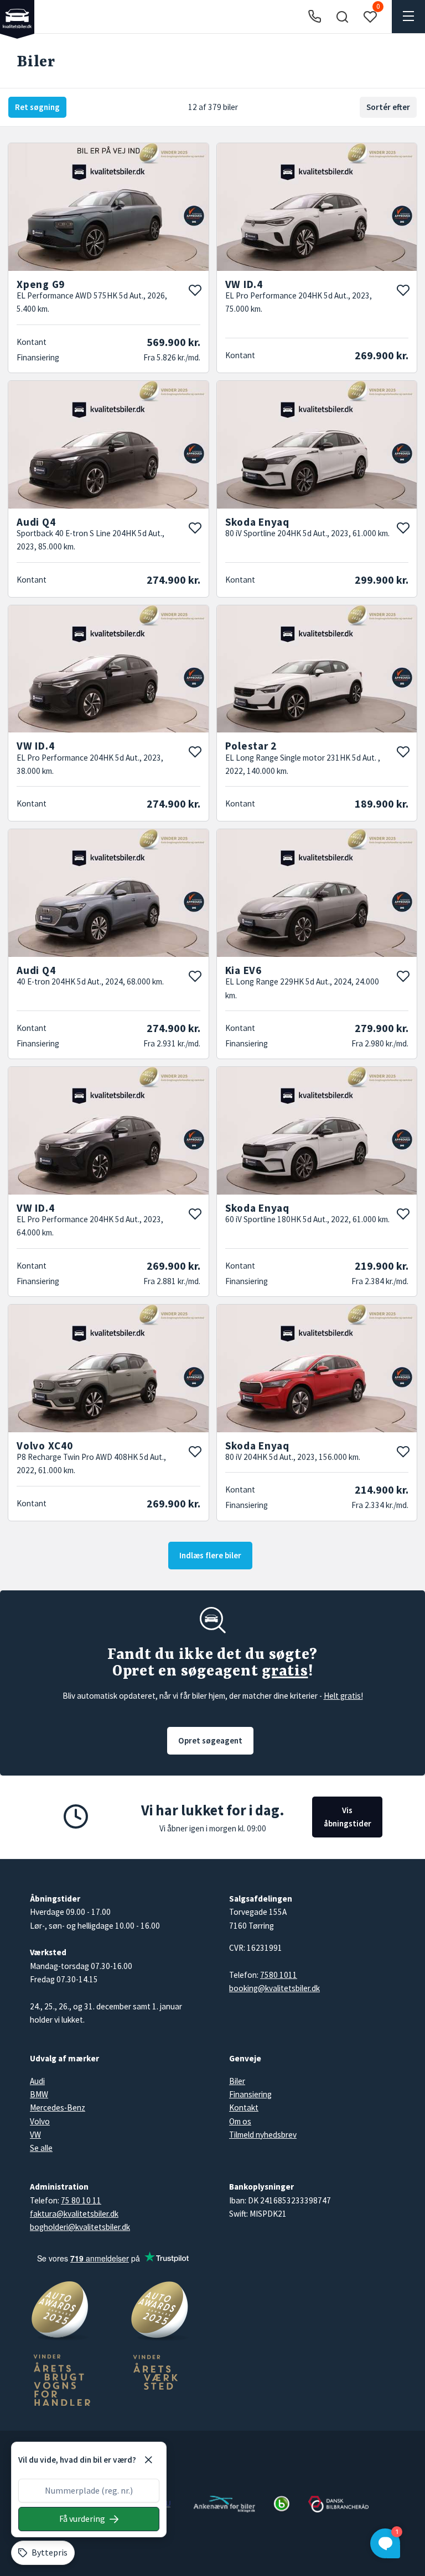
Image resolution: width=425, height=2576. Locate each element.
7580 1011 (279, 1975)
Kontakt (244, 2108)
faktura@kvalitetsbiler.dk (74, 2214)
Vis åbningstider (348, 1817)
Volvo (40, 2121)
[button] (342, 17)
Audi (37, 2081)
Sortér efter (388, 107)
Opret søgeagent (210, 1740)
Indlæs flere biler (210, 1555)
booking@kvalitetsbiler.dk (274, 1988)
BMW (39, 2094)
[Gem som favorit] (195, 290)
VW (35, 2135)
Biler (237, 2081)
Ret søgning (37, 107)
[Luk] (148, 2460)
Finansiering (250, 2094)
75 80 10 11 (81, 2200)
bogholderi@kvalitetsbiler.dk (80, 2227)
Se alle (41, 2148)
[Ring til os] (315, 17)
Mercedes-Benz (58, 2108)
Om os (240, 2121)
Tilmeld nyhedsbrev (263, 2135)
